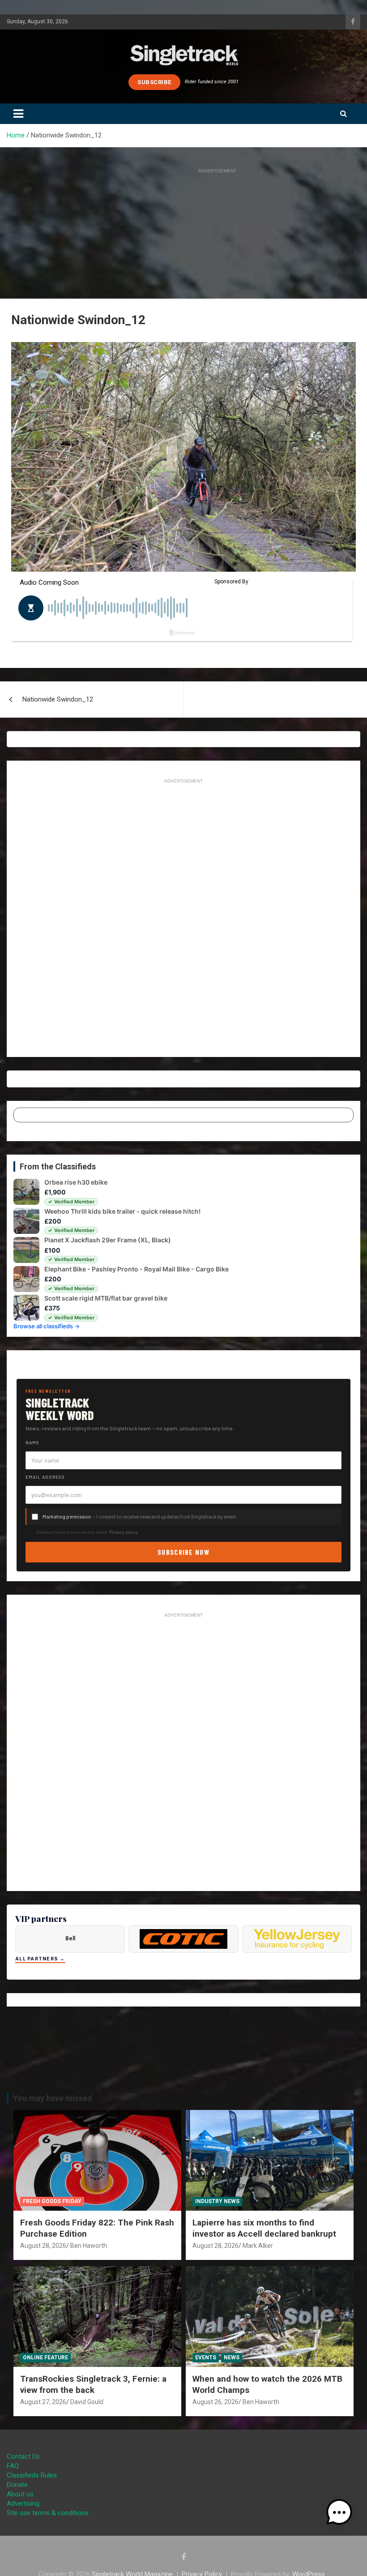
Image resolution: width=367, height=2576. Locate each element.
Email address (45, 1477)
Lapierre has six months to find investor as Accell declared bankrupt (264, 2228)
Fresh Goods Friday (52, 2201)
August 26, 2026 (216, 2402)
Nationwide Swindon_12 (58, 699)
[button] (339, 2512)
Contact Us (23, 2456)
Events (206, 2358)
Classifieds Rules (32, 2475)
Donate (17, 2485)
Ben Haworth (89, 2246)
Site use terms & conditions (48, 2513)
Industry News (217, 2201)
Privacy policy (124, 1532)
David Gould (87, 2402)
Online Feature (45, 2358)
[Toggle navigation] (18, 114)
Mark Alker (258, 2246)
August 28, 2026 (43, 2246)
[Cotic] (183, 1939)
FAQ (13, 2466)
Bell (70, 1938)
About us (20, 2494)
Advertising (23, 2503)
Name (32, 1442)
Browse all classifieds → (47, 1326)
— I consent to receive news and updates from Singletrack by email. (140, 1517)
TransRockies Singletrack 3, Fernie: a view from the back (93, 2384)
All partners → (40, 1959)
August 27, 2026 (43, 2402)
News (232, 2358)
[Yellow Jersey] (297, 1939)
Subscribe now (183, 1552)
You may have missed (53, 2098)
